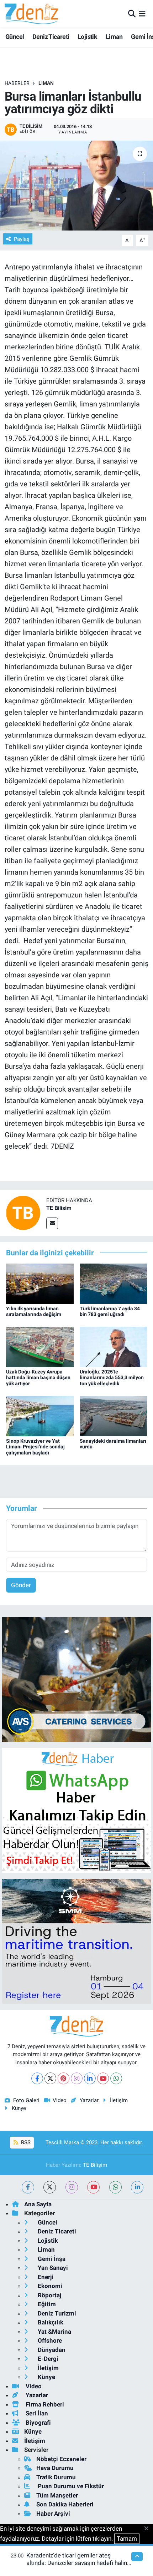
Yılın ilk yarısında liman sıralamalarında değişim (34, 1312)
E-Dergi (47, 2359)
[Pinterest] (64, 2078)
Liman (114, 37)
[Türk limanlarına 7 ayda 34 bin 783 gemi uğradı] (114, 1283)
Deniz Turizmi (56, 2313)
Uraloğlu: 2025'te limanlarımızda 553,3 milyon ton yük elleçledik (112, 1378)
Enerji (45, 2277)
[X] (50, 2078)
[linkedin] (137, 2187)
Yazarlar (89, 2100)
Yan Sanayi (52, 2268)
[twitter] (50, 2187)
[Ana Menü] (142, 14)
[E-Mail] (52, 1223)
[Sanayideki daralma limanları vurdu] (114, 1416)
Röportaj (49, 2295)
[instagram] (72, 2187)
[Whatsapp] (116, 2078)
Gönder (21, 1585)
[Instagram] (77, 2078)
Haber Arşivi (53, 2514)
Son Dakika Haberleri (65, 2504)
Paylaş (22, 239)
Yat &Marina (54, 2332)
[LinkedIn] (90, 2078)
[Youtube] (103, 2078)
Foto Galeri (26, 2100)
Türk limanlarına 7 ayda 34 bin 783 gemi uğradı (110, 1312)
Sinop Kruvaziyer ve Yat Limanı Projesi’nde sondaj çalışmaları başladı (35, 1447)
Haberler (17, 83)
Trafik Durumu (56, 2477)
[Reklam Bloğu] (76, 1679)
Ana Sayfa (38, 2204)
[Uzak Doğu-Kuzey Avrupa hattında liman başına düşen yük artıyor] (40, 1346)
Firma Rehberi (44, 2404)
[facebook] (28, 2187)
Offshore (49, 2340)
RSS (25, 2142)
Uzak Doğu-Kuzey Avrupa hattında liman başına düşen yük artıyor (38, 1378)
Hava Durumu (55, 2468)
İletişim (119, 2100)
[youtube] (93, 2187)
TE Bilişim (95, 2165)
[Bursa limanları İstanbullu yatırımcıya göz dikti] (76, 186)
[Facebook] (37, 2078)
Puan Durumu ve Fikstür (70, 2486)
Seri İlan (36, 2413)
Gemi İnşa (51, 2259)
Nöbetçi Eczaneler (61, 2459)
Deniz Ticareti (51, 37)
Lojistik (87, 37)
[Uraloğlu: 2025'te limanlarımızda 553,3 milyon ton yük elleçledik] (114, 1346)
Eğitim (46, 2304)
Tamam (127, 2539)
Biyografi (38, 2423)
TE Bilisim (59, 1208)
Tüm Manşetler (57, 2495)
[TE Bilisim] (23, 1213)
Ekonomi (49, 2286)
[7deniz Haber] (31, 14)
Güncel (15, 37)
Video (60, 2100)
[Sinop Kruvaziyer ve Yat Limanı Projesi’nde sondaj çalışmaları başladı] (40, 1416)
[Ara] (132, 14)
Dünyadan (51, 2350)
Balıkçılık (50, 2322)
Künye (19, 2108)
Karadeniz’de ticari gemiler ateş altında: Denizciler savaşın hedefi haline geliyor (78, 2563)
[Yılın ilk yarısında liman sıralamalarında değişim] (40, 1283)
